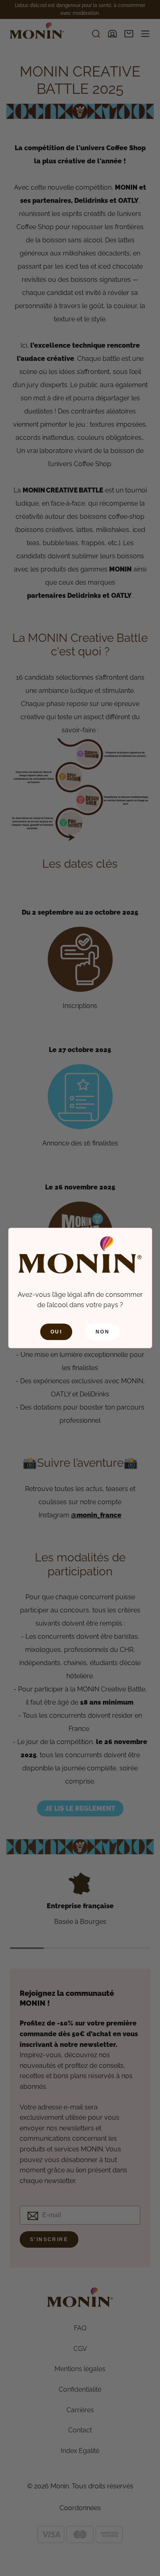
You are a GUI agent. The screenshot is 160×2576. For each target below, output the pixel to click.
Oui (56, 1332)
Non (103, 1332)
